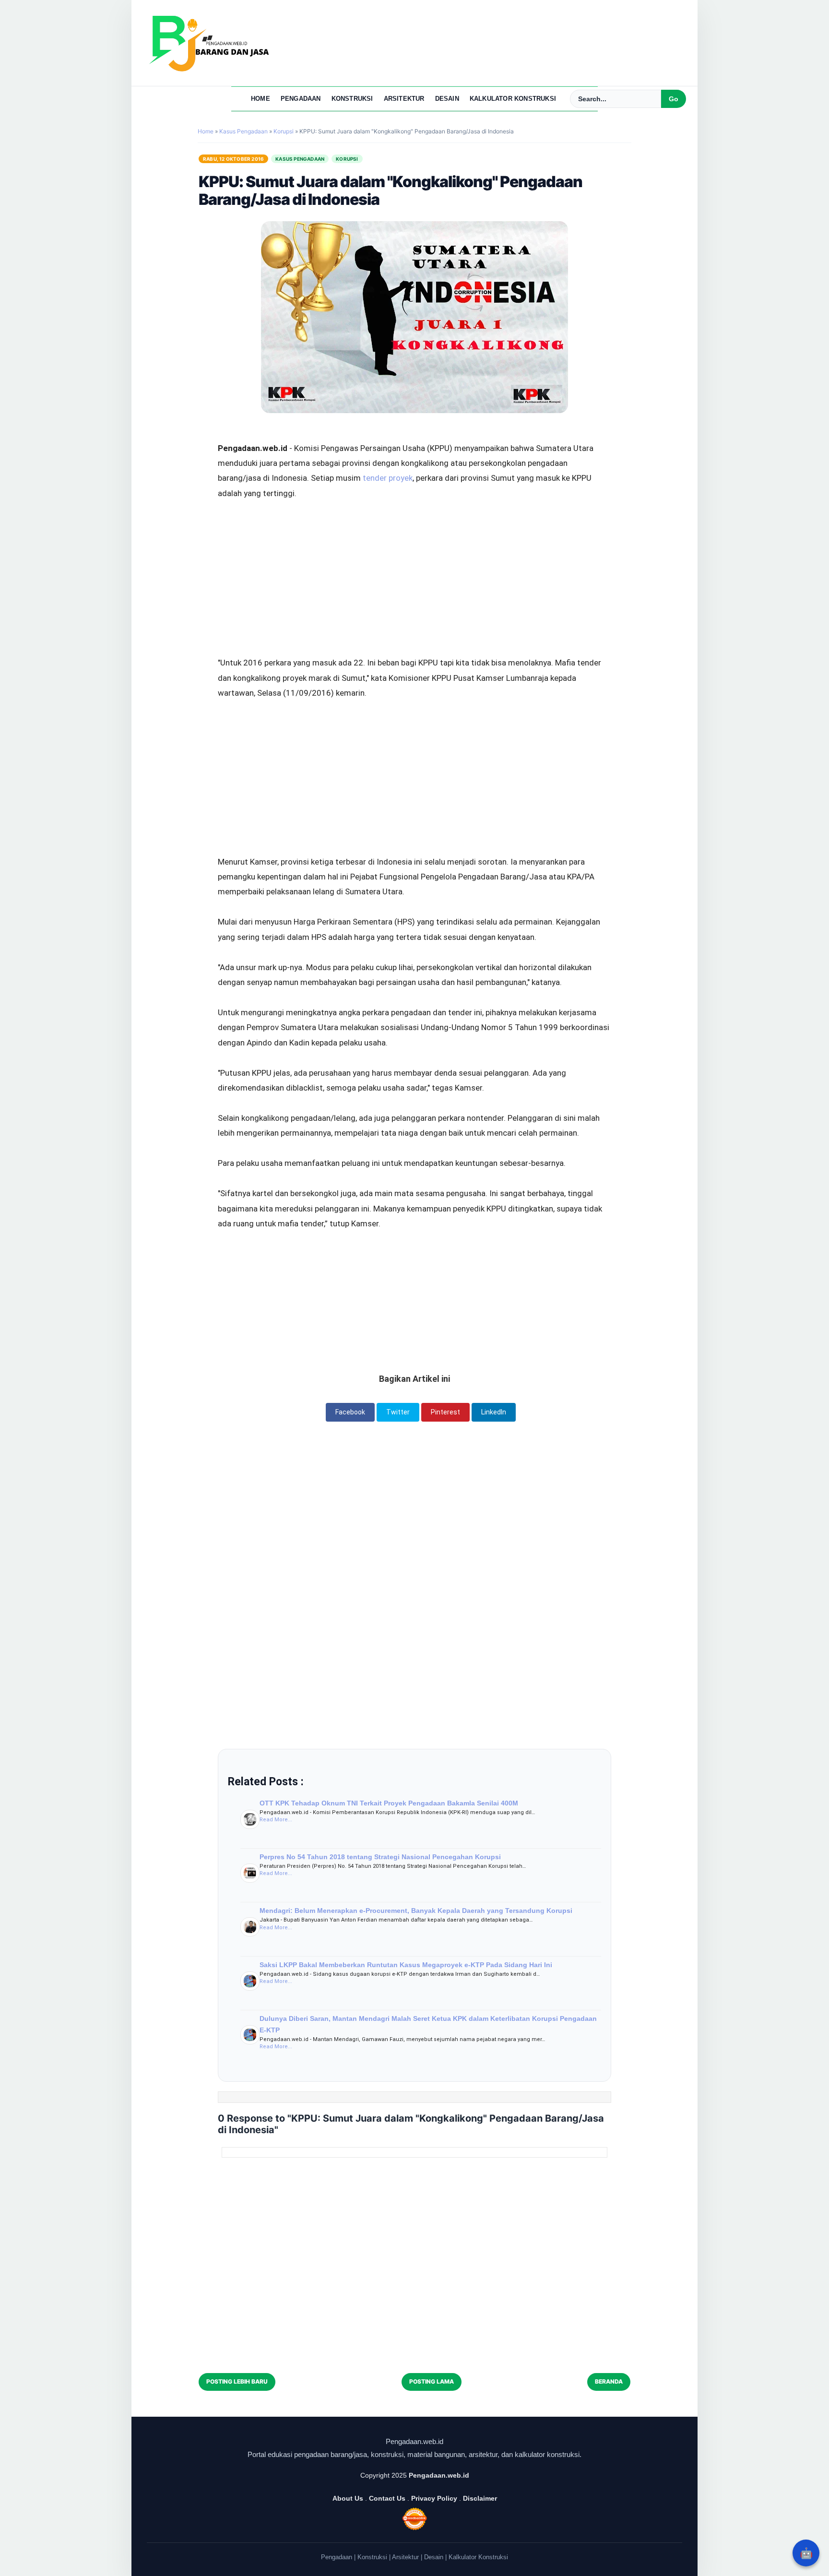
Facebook (350, 1412)
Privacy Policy (434, 2498)
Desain (447, 99)
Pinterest (445, 1412)
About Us (348, 2498)
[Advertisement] (414, 552)
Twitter (398, 1412)
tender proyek (388, 478)
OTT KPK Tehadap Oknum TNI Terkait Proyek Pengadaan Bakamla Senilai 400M (389, 1803)
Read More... (276, 1820)
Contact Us (387, 2498)
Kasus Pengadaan (300, 159)
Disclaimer (480, 2498)
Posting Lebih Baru (237, 2381)
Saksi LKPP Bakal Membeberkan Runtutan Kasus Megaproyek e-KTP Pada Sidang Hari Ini (406, 1965)
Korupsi (347, 159)
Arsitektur (404, 99)
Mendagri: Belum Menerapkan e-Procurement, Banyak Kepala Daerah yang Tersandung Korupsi (416, 1911)
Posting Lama (432, 2381)
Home (261, 99)
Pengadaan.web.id (439, 2475)
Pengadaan (301, 99)
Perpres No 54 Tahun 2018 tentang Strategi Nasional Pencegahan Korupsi (380, 1857)
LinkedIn (494, 1412)
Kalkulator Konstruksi (513, 99)
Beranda (609, 2381)
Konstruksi (352, 99)
